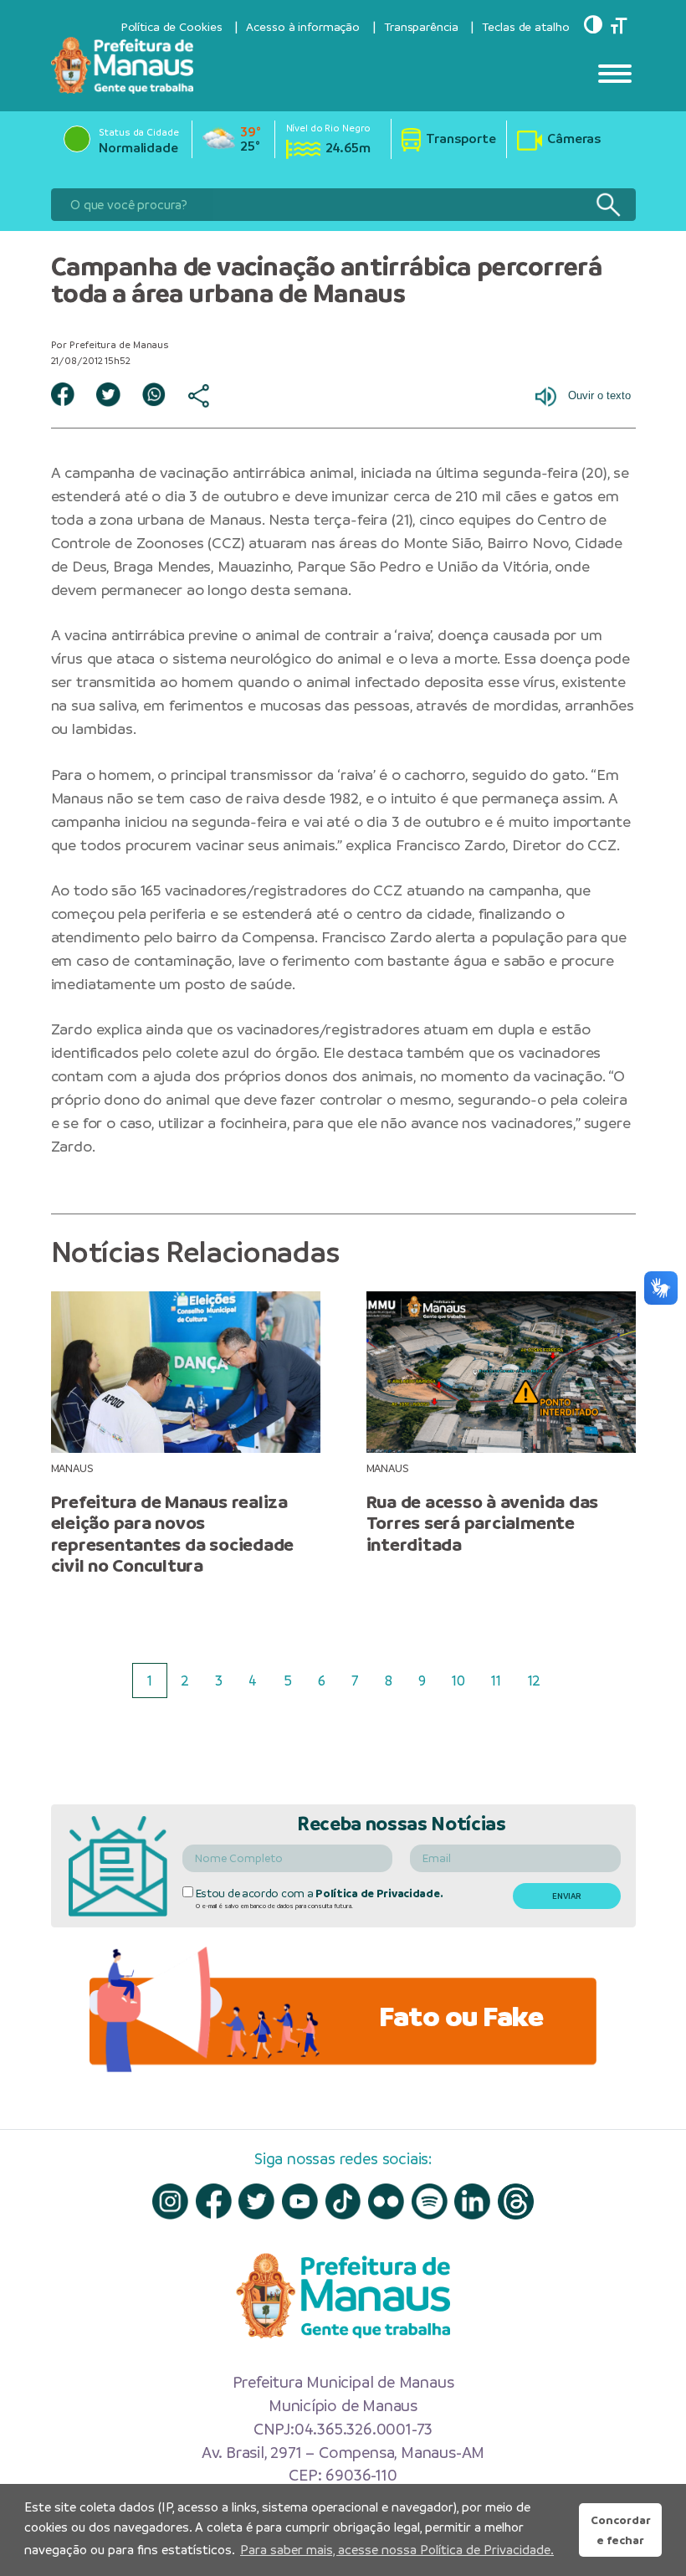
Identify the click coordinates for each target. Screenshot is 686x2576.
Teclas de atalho (525, 27)
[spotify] (430, 2201)
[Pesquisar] (608, 205)
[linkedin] (472, 2201)
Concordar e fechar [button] (621, 2530)
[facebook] (214, 2201)
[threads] (516, 2201)
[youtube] (300, 2201)
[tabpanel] (185, 1434)
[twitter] (256, 2201)
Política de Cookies (171, 27)
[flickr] (386, 2201)
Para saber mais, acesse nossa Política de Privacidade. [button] (397, 2550)
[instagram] (170, 2201)
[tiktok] (343, 2201)
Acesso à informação (303, 27)
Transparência (421, 27)
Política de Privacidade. (379, 1894)
